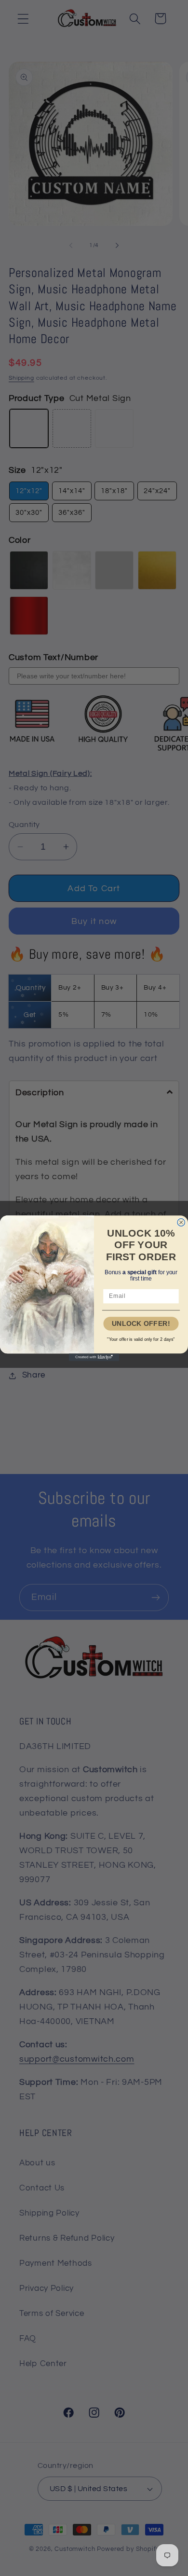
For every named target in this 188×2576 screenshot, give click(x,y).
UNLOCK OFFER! (141, 1323)
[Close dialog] (181, 1222)
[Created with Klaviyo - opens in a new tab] (94, 1357)
